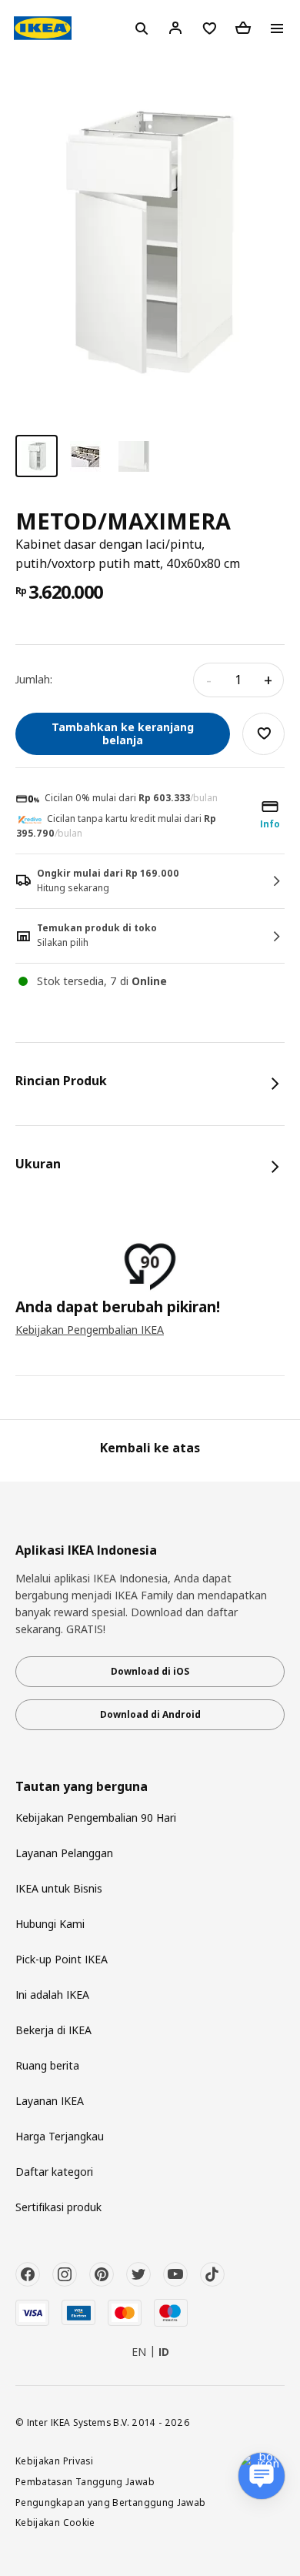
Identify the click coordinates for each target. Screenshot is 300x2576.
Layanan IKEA (50, 2101)
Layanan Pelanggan (64, 1853)
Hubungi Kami (50, 1924)
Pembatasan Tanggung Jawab (85, 2481)
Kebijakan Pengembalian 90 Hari (96, 1818)
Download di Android (150, 1714)
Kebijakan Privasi (54, 2461)
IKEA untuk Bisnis (59, 1888)
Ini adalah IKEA (52, 1995)
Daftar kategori (54, 2172)
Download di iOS (150, 1671)
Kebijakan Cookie (55, 2522)
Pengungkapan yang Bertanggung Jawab (111, 2502)
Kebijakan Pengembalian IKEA (90, 1330)
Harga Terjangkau (60, 2136)
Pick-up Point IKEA (62, 1959)
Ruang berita (47, 2065)
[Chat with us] (262, 2476)
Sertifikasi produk (58, 2207)
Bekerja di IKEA (53, 2030)
